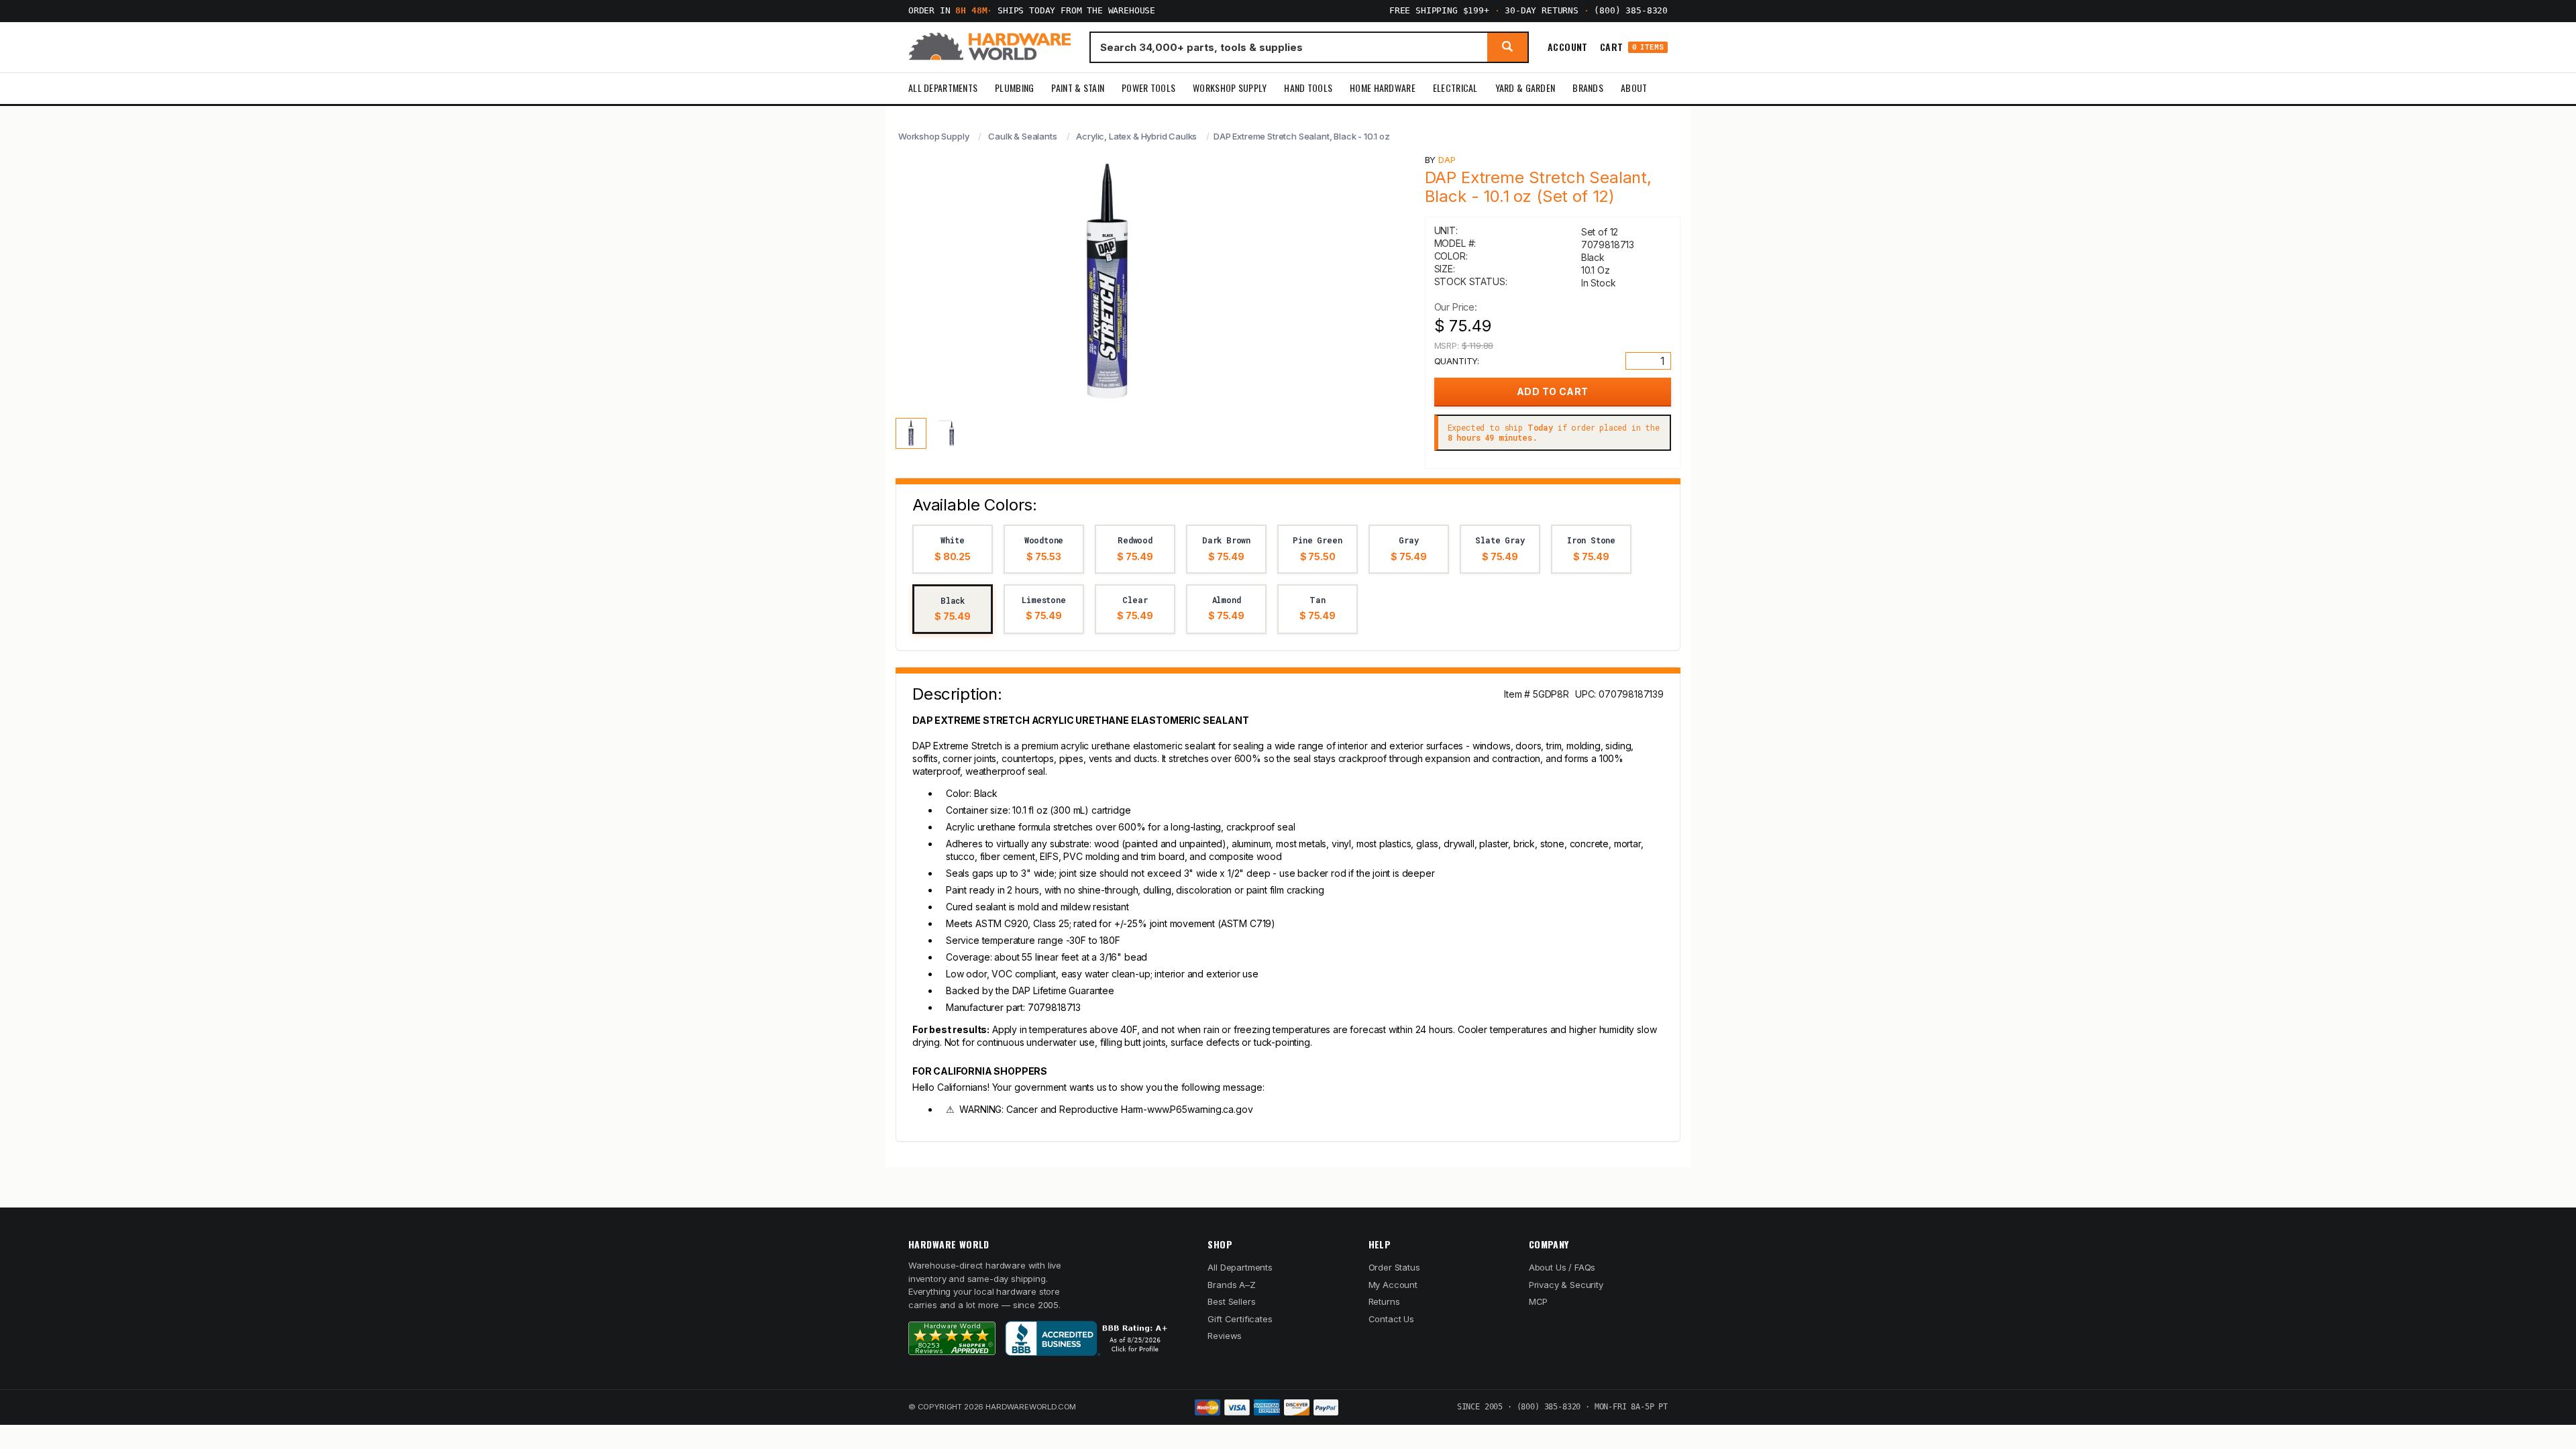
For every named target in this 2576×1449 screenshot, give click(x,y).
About (1634, 88)
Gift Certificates (1240, 1319)
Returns (1384, 1301)
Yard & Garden (1525, 88)
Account (1568, 47)
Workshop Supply (1230, 88)
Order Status (1394, 1267)
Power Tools (1148, 88)
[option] (953, 549)
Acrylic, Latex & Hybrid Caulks (1136, 136)
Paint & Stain (1078, 88)
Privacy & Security (1566, 1285)
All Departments (943, 88)
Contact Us (1391, 1319)
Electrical (1455, 88)
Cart (1632, 47)
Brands (1588, 88)
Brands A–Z (1231, 1285)
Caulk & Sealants (1022, 136)
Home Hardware (1383, 88)
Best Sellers (1231, 1301)
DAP (1447, 160)
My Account (1393, 1285)
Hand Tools (1308, 88)
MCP (1539, 1301)
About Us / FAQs (1562, 1267)
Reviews (1225, 1336)
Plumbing (1014, 88)
